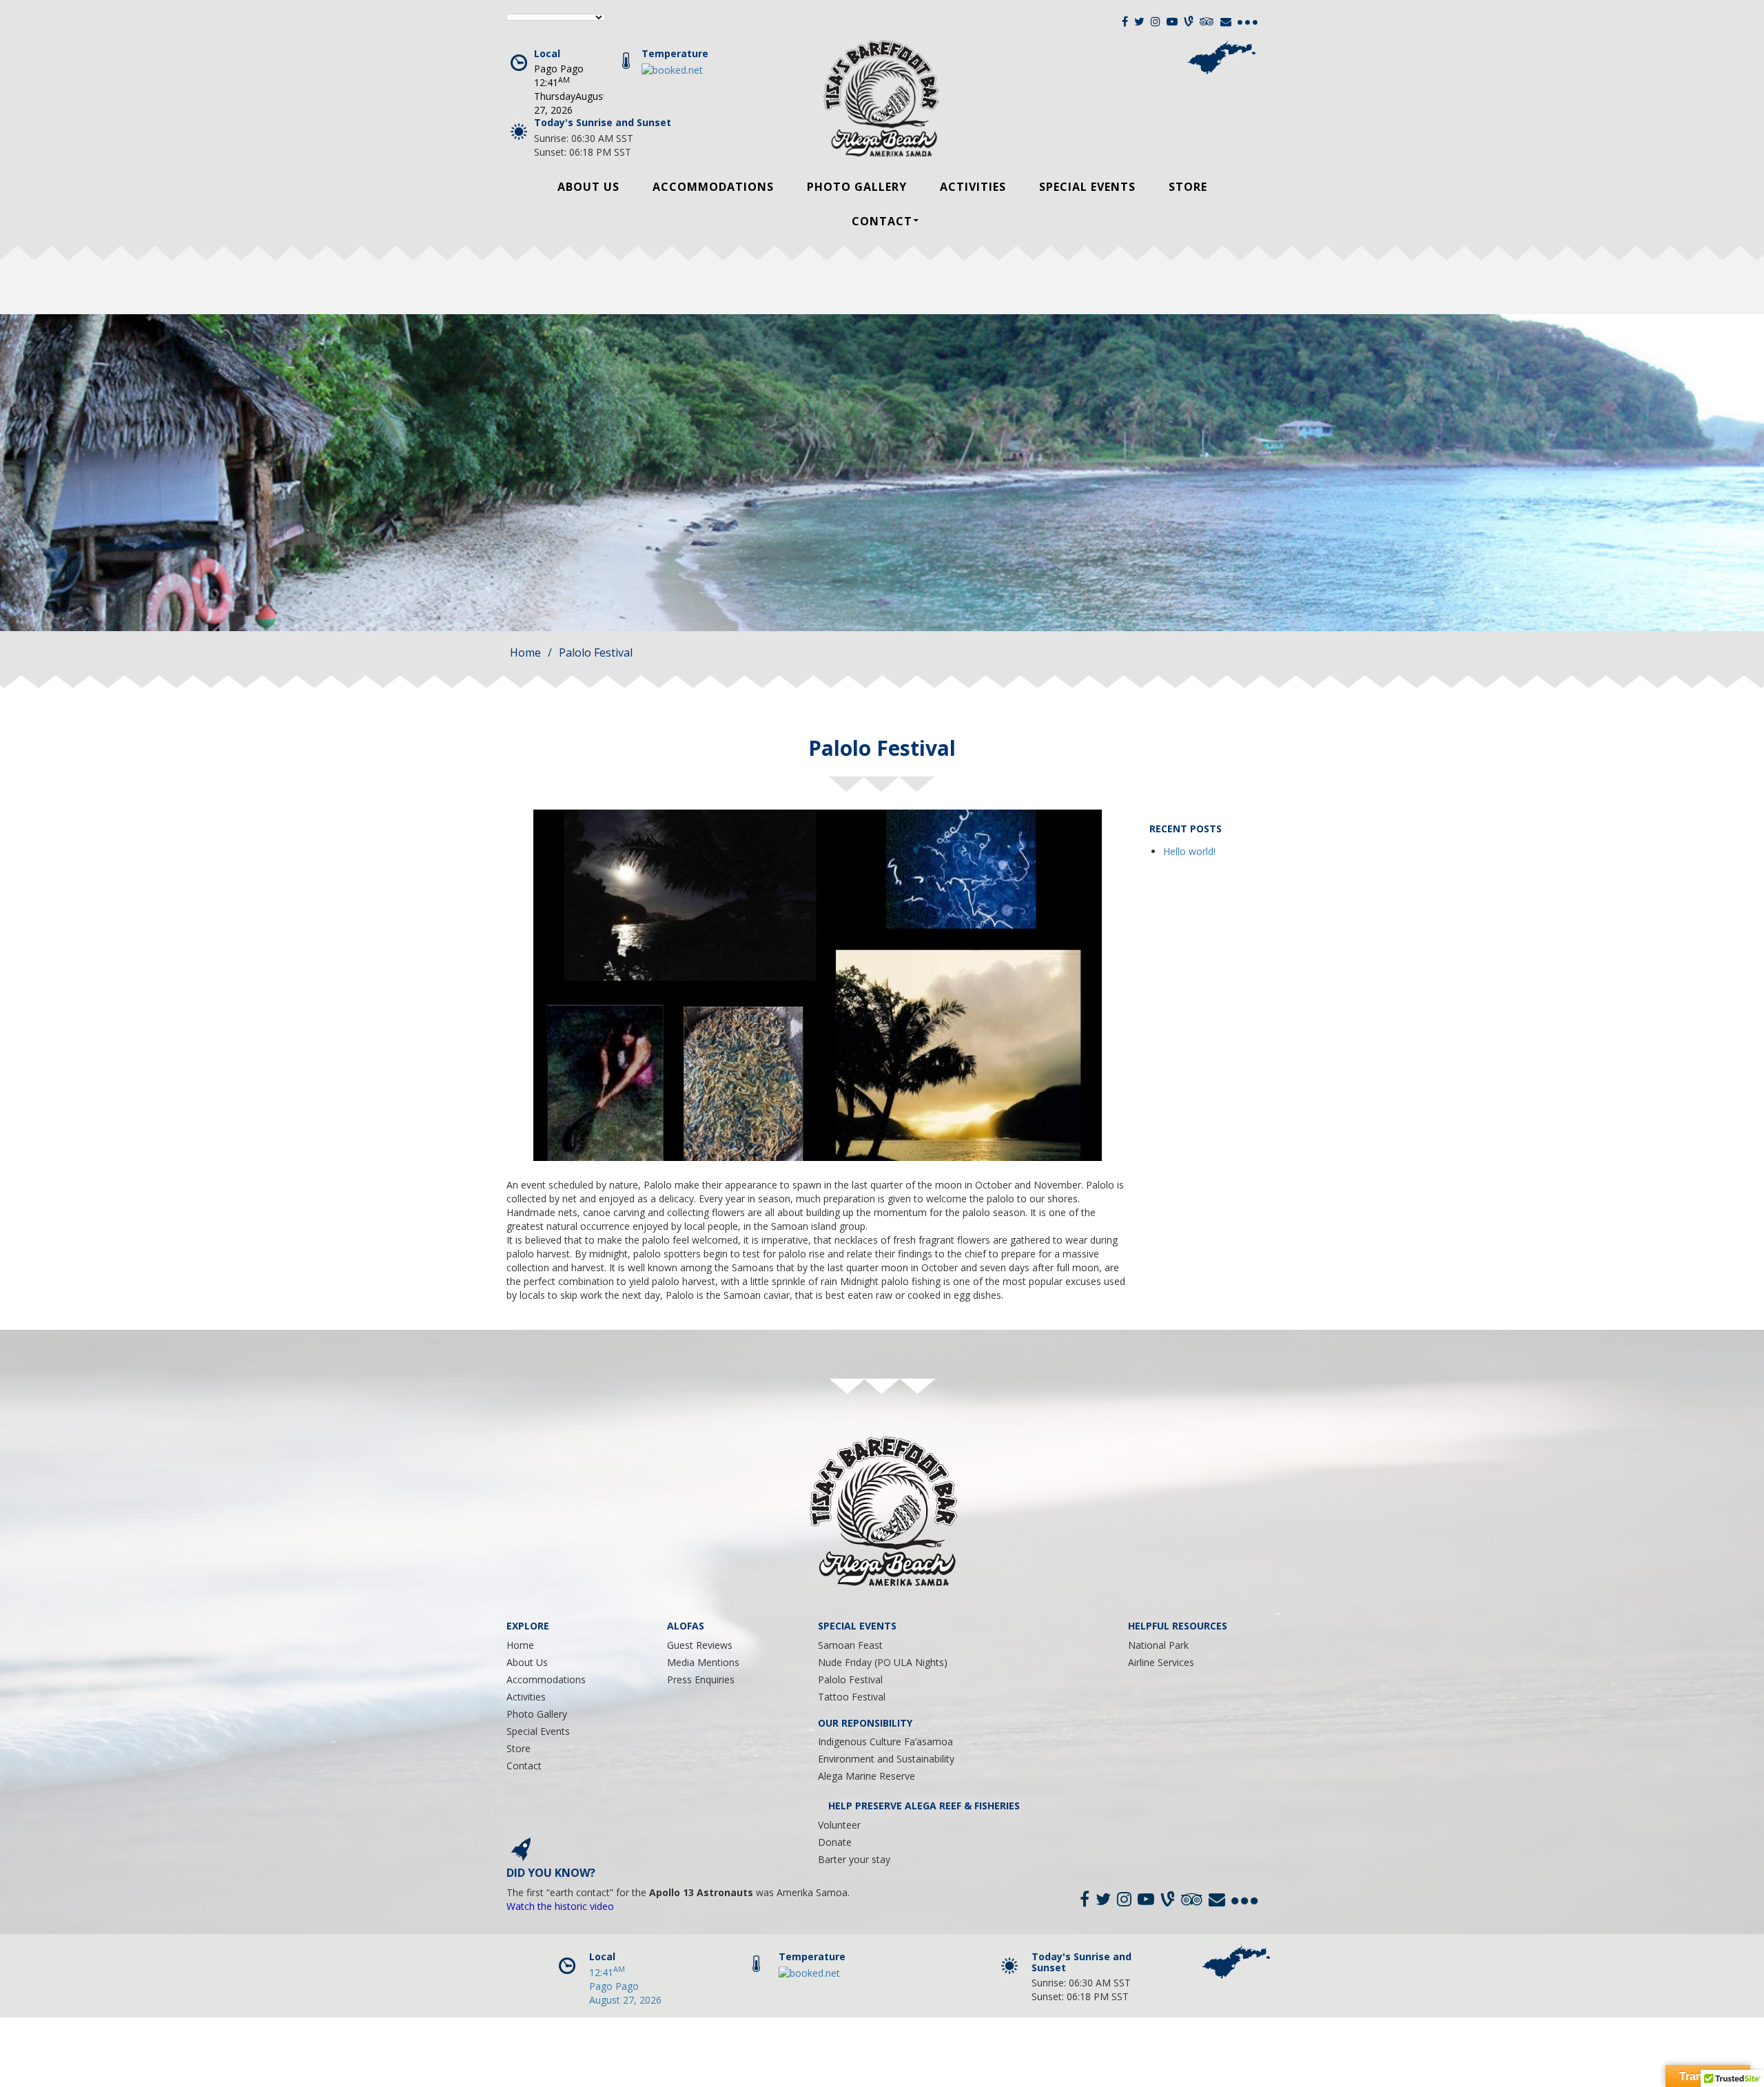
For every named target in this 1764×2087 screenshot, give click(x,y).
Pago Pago (559, 69)
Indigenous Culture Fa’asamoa (885, 1741)
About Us (588, 187)
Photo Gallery (857, 187)
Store (1188, 187)
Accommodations (713, 187)
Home (525, 652)
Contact (882, 221)
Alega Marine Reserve (866, 1776)
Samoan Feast (850, 1645)
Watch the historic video (560, 1906)
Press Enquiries (701, 1679)
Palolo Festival (850, 1679)
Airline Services (1161, 1662)
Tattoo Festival (852, 1697)
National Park (1158, 1645)
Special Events (1087, 187)
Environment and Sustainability (886, 1759)
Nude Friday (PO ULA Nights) (883, 1662)
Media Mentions (703, 1662)
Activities (973, 187)
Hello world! (1189, 851)
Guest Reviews (700, 1645)
